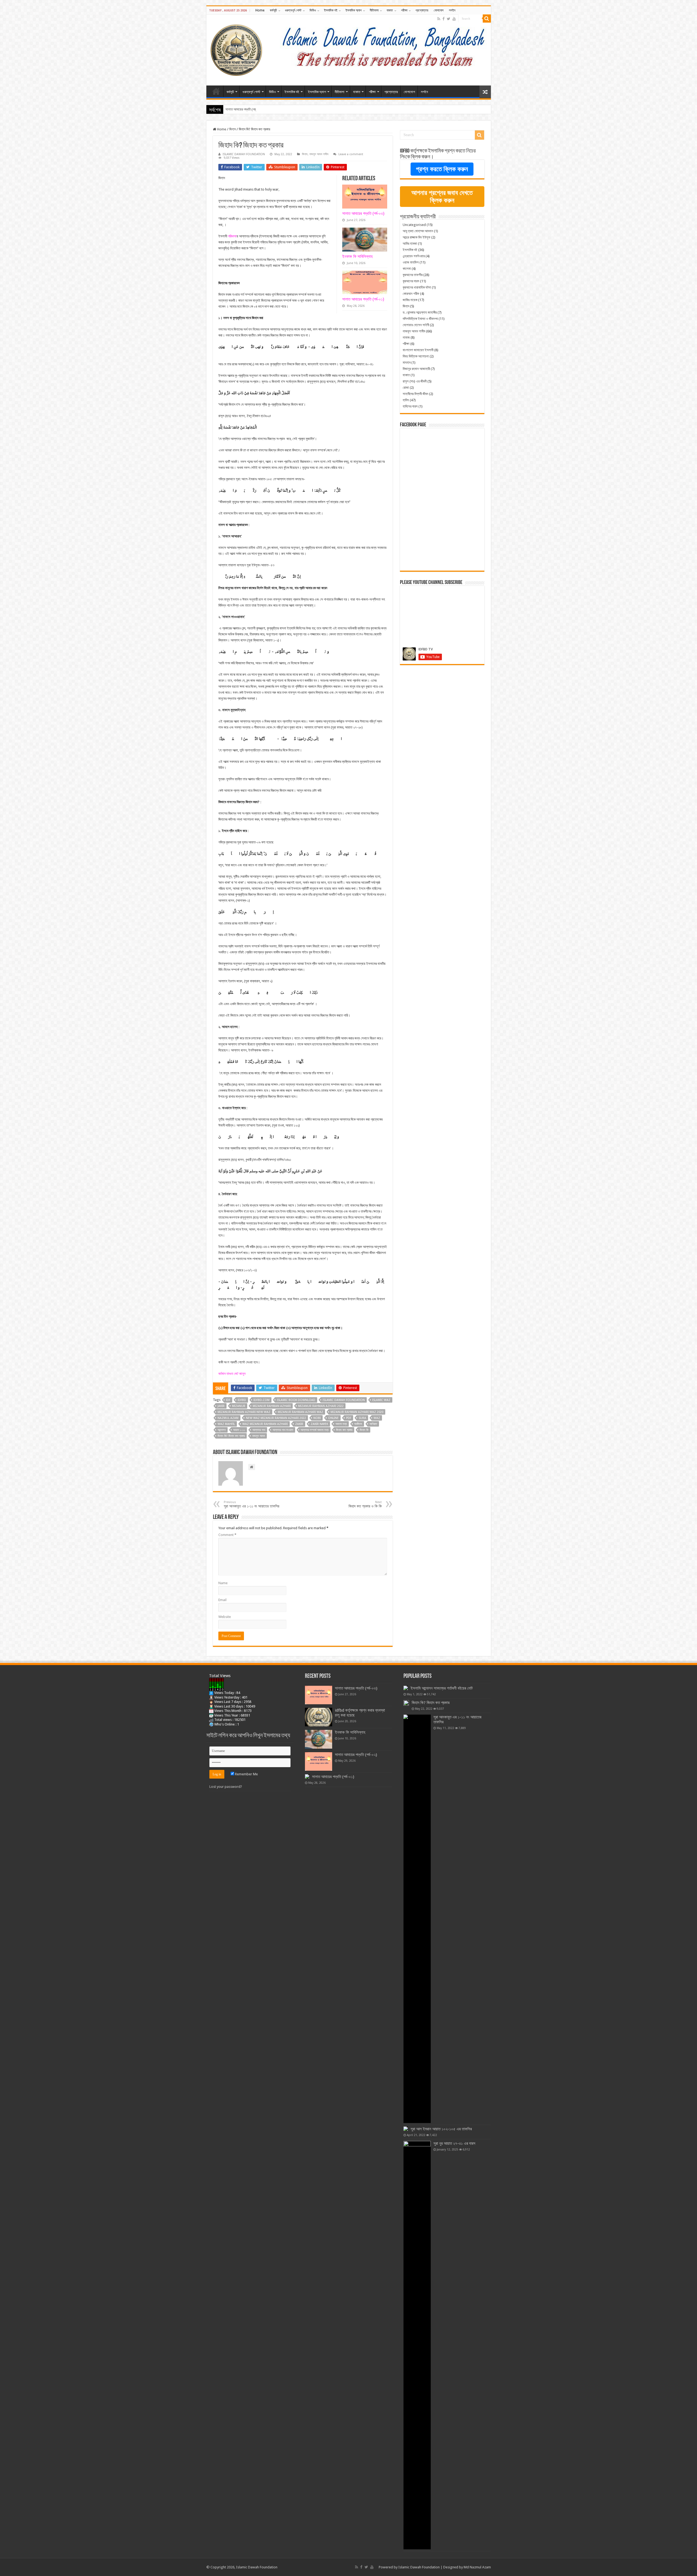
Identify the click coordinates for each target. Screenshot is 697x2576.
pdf (349, 1418)
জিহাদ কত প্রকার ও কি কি (365, 1504)
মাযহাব (407, 362)
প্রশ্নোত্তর (422, 10)
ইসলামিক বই (331, 10)
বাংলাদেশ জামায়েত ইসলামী (418, 350)
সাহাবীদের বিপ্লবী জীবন (415, 394)
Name (223, 1583)
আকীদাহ (358, 1424)
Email (222, 1600)
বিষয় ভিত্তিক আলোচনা (416, 356)
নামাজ (406, 337)
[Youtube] (454, 19)
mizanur (239, 1406)
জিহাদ (233, 129)
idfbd (242, 1400)
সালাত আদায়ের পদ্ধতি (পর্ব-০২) (356, 1755)
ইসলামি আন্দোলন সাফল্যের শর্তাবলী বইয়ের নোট (442, 1688)
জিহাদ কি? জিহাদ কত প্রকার (231, 1436)
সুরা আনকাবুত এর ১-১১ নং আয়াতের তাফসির (252, 1504)
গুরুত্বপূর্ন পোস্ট (293, 10)
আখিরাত (373, 1424)
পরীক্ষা (404, 10)
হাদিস (406, 400)
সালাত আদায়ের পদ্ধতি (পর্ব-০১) (243, 109)
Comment (227, 1535)
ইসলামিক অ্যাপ (354, 10)
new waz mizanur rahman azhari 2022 (276, 1418)
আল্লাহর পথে (259, 1430)
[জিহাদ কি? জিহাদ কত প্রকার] (406, 1703)
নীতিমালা (374, 10)
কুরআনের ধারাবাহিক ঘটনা (417, 287)
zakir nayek (319, 1424)
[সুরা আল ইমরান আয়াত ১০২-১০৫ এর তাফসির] (406, 2129)
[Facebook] (444, 19)
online (333, 1418)
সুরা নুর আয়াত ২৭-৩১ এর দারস (454, 2143)
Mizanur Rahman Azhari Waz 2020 (357, 1412)
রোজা (406, 388)
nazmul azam (228, 1418)
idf (228, 1400)
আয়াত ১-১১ (239, 1430)
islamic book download (296, 1400)
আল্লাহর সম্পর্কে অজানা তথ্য (315, 1430)
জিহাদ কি (364, 1430)
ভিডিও (313, 10)
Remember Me (246, 1774)
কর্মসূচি (273, 10)
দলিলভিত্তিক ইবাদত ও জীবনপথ (420, 319)
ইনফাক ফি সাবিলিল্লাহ (357, 256)
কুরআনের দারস (411, 281)
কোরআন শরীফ (411, 294)
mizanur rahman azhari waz (300, 1412)
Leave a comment (351, 154)
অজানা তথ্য (341, 1424)
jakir (221, 1406)
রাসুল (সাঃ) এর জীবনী (415, 381)
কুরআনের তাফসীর (413, 275)
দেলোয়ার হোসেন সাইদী (416, 325)
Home (260, 10)
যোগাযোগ (439, 10)
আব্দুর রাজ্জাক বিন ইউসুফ (417, 237)
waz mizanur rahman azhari (265, 1424)
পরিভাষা (232, 236)
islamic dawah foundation (344, 1400)
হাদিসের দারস (410, 406)
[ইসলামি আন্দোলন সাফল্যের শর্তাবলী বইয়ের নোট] (406, 1688)
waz (377, 1418)
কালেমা (407, 269)
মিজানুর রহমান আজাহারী (416, 369)
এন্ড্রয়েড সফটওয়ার (414, 256)
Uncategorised (414, 225)
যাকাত (390, 10)
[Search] (487, 19)
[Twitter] (449, 19)
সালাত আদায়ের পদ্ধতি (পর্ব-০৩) (363, 213)
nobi (317, 1418)
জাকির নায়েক (410, 300)
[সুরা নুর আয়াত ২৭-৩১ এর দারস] (417, 2345)
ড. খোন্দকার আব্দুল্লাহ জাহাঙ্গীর (420, 312)
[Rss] (439, 19)
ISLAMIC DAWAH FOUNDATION (244, 154)
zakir (299, 1424)
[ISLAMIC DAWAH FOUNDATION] (236, 49)
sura (362, 1418)
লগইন (452, 10)
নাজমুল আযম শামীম (319, 154)
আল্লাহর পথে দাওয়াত (283, 1430)
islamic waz (381, 1400)
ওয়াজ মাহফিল (411, 262)
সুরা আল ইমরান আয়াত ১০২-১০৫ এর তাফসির (441, 2129)
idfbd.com (262, 1400)
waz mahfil (226, 1424)
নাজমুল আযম (259, 1436)
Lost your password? (226, 1787)
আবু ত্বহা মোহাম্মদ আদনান (418, 231)
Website (225, 1617)
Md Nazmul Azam (477, 2567)
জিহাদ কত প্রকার (344, 1430)
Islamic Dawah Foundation (419, 2567)
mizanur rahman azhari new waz (244, 1412)
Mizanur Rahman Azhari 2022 (321, 1406)
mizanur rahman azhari (272, 1406)
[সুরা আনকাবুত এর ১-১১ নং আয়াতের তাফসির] (417, 1919)
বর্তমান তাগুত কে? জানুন (232, 1374)
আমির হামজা (410, 244)
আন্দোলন (222, 1430)
